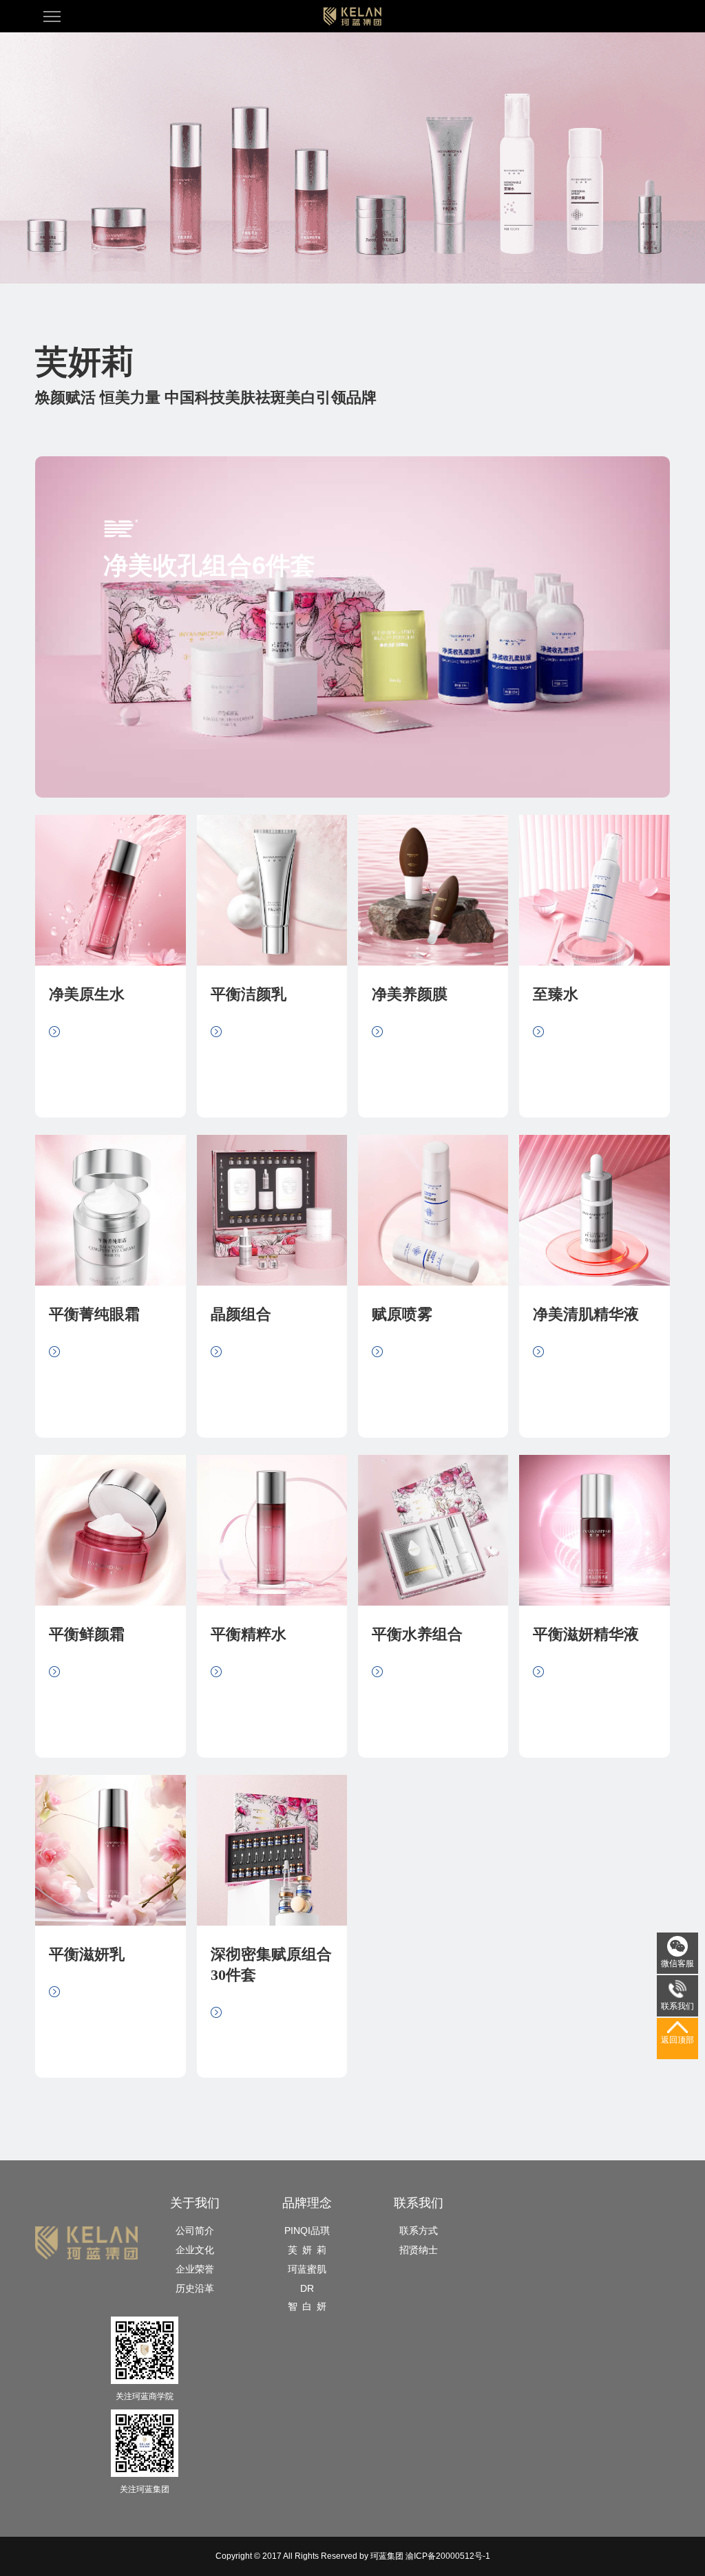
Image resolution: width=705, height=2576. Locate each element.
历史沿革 (195, 2288)
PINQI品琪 (307, 2231)
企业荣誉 (195, 2269)
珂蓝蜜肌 (307, 2269)
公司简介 (195, 2231)
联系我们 (419, 2203)
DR (307, 2288)
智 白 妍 (307, 2306)
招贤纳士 (419, 2250)
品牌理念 (307, 2203)
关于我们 (195, 2203)
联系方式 (419, 2231)
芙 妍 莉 (307, 2250)
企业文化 (195, 2250)
